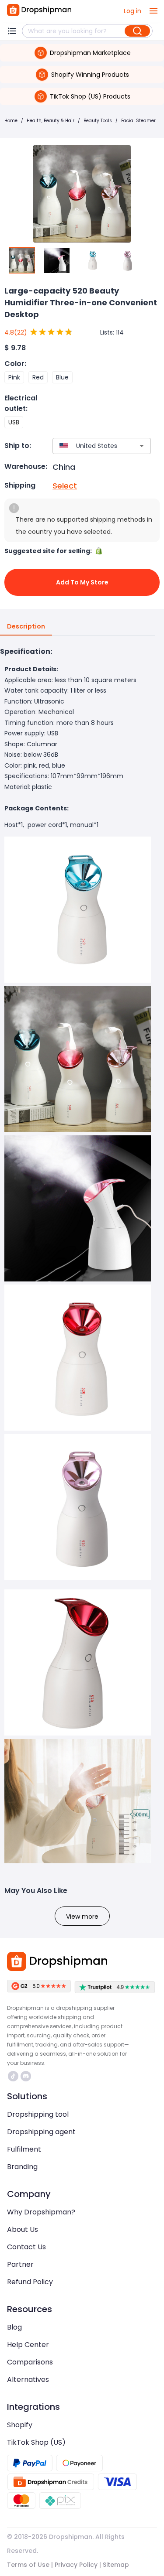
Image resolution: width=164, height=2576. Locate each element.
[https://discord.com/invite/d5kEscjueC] (26, 2076)
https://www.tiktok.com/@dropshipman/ (14, 2076)
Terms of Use (28, 2565)
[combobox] (89, 446)
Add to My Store (82, 582)
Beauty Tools (98, 121)
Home (11, 121)
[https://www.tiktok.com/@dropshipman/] (13, 2076)
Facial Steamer (138, 121)
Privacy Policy (76, 2565)
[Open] (142, 446)
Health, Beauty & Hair (51, 121)
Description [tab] (26, 626)
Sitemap (116, 2565)
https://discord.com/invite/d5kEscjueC (27, 2076)
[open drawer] (154, 11)
